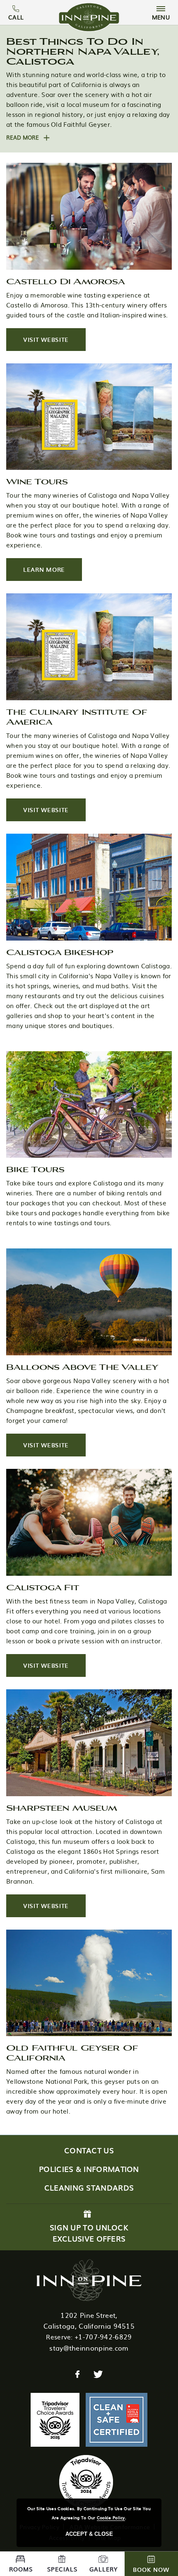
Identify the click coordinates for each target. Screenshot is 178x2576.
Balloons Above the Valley (82, 1367)
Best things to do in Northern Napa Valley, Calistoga (83, 51)
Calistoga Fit (43, 1587)
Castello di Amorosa (66, 281)
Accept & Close (89, 2534)
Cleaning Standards (89, 2188)
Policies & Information (89, 2169)
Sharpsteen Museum (62, 1807)
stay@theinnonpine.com (89, 2348)
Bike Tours (35, 1169)
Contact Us (89, 2150)
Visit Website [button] (54, 343)
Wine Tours (37, 481)
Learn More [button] (53, 573)
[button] (28, 137)
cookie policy (111, 2517)
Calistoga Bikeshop (60, 952)
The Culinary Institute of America (77, 716)
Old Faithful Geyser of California (72, 2052)
